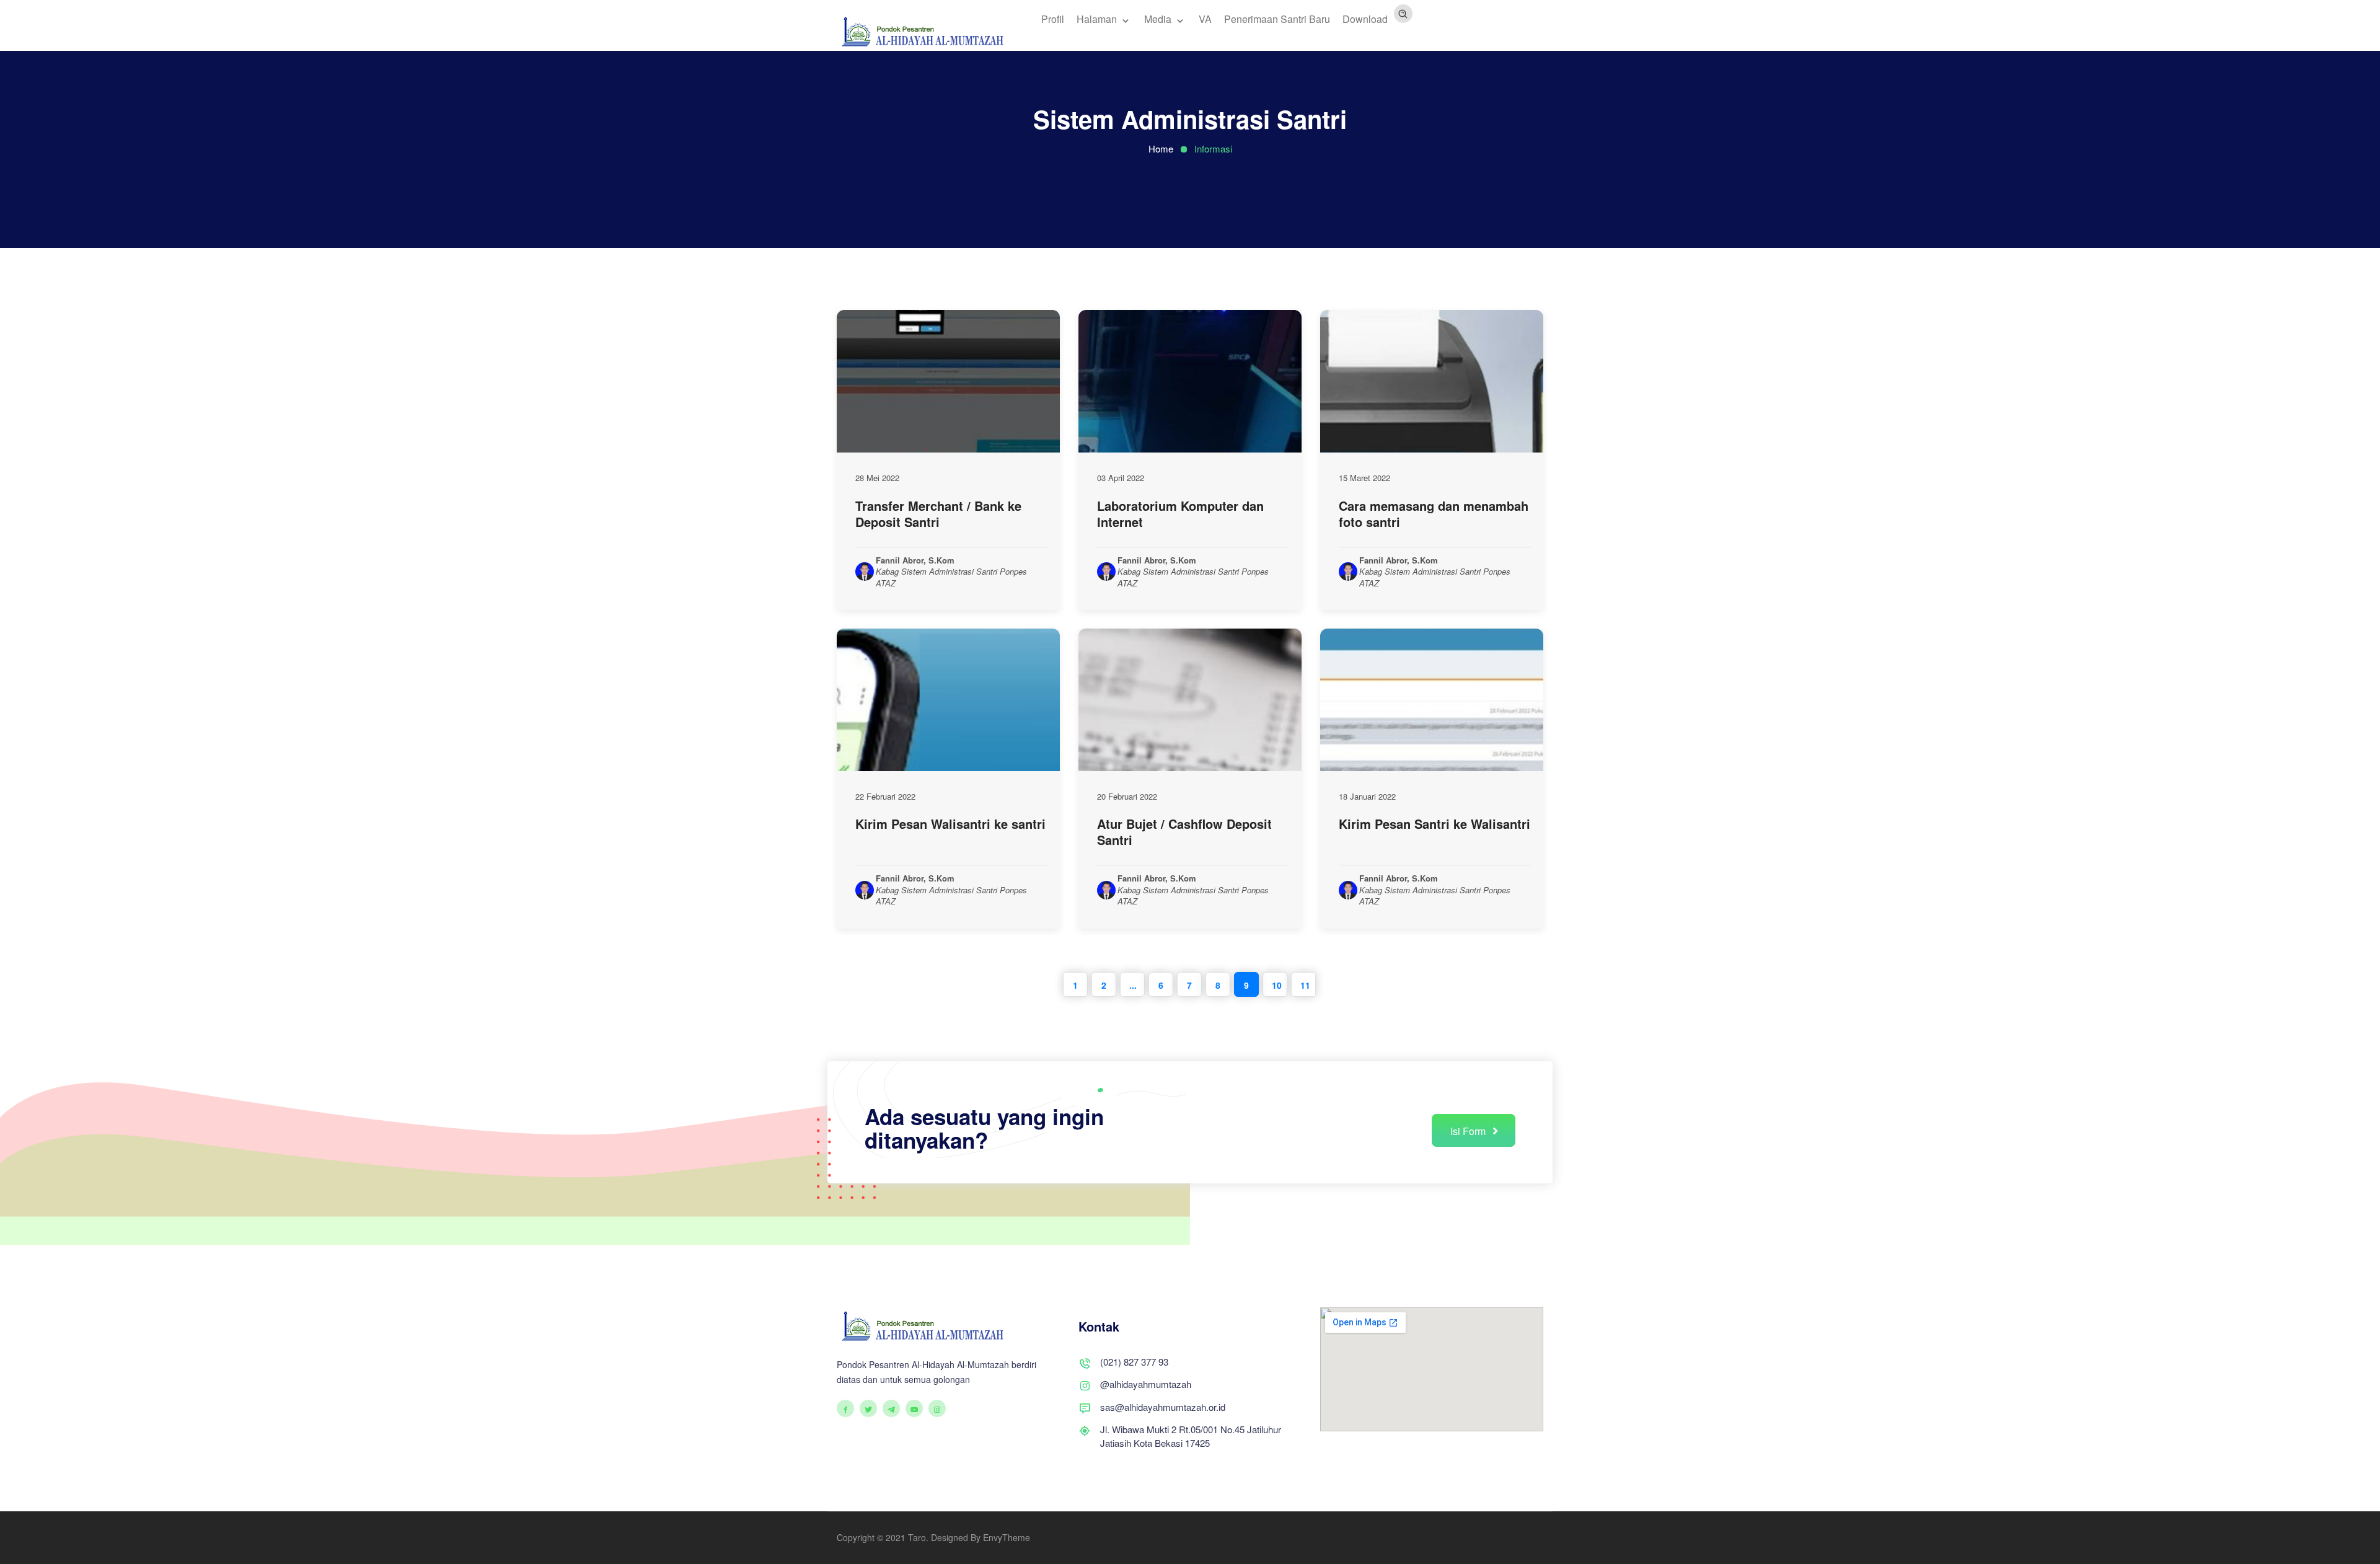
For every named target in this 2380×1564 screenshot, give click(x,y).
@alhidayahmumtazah (1146, 1384)
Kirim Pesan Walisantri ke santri (950, 824)
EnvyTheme (1007, 1537)
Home (1161, 148)
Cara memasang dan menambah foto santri (1434, 514)
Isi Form (1469, 1131)
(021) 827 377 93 (1134, 1362)
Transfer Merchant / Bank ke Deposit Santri (938, 514)
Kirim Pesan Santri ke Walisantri (1435, 824)
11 (1305, 985)
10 (1277, 985)
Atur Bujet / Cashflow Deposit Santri (1184, 832)
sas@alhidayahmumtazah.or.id (1163, 1407)
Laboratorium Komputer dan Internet (1180, 514)
